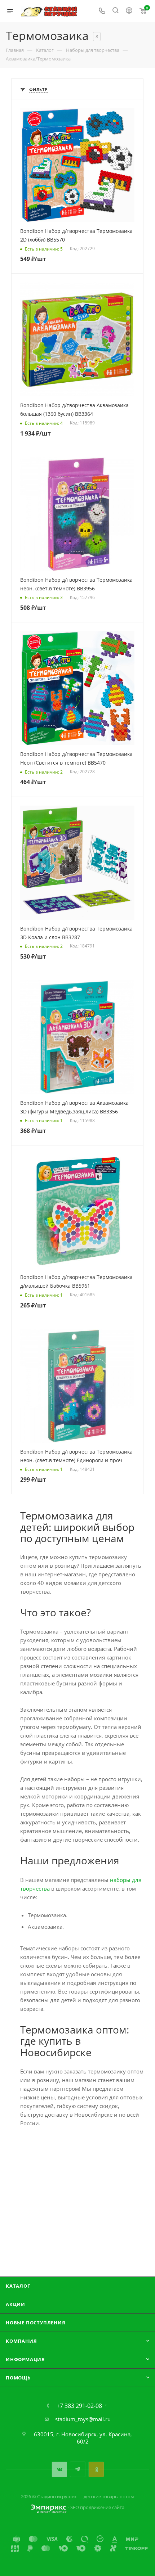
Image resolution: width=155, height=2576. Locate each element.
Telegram (78, 2469)
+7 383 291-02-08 (79, 2406)
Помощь (18, 2378)
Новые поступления (36, 2323)
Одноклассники (96, 2469)
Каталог (18, 2286)
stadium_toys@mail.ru (83, 2419)
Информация (25, 2359)
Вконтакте (59, 2469)
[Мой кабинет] (129, 11)
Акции (15, 2304)
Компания (21, 2341)
